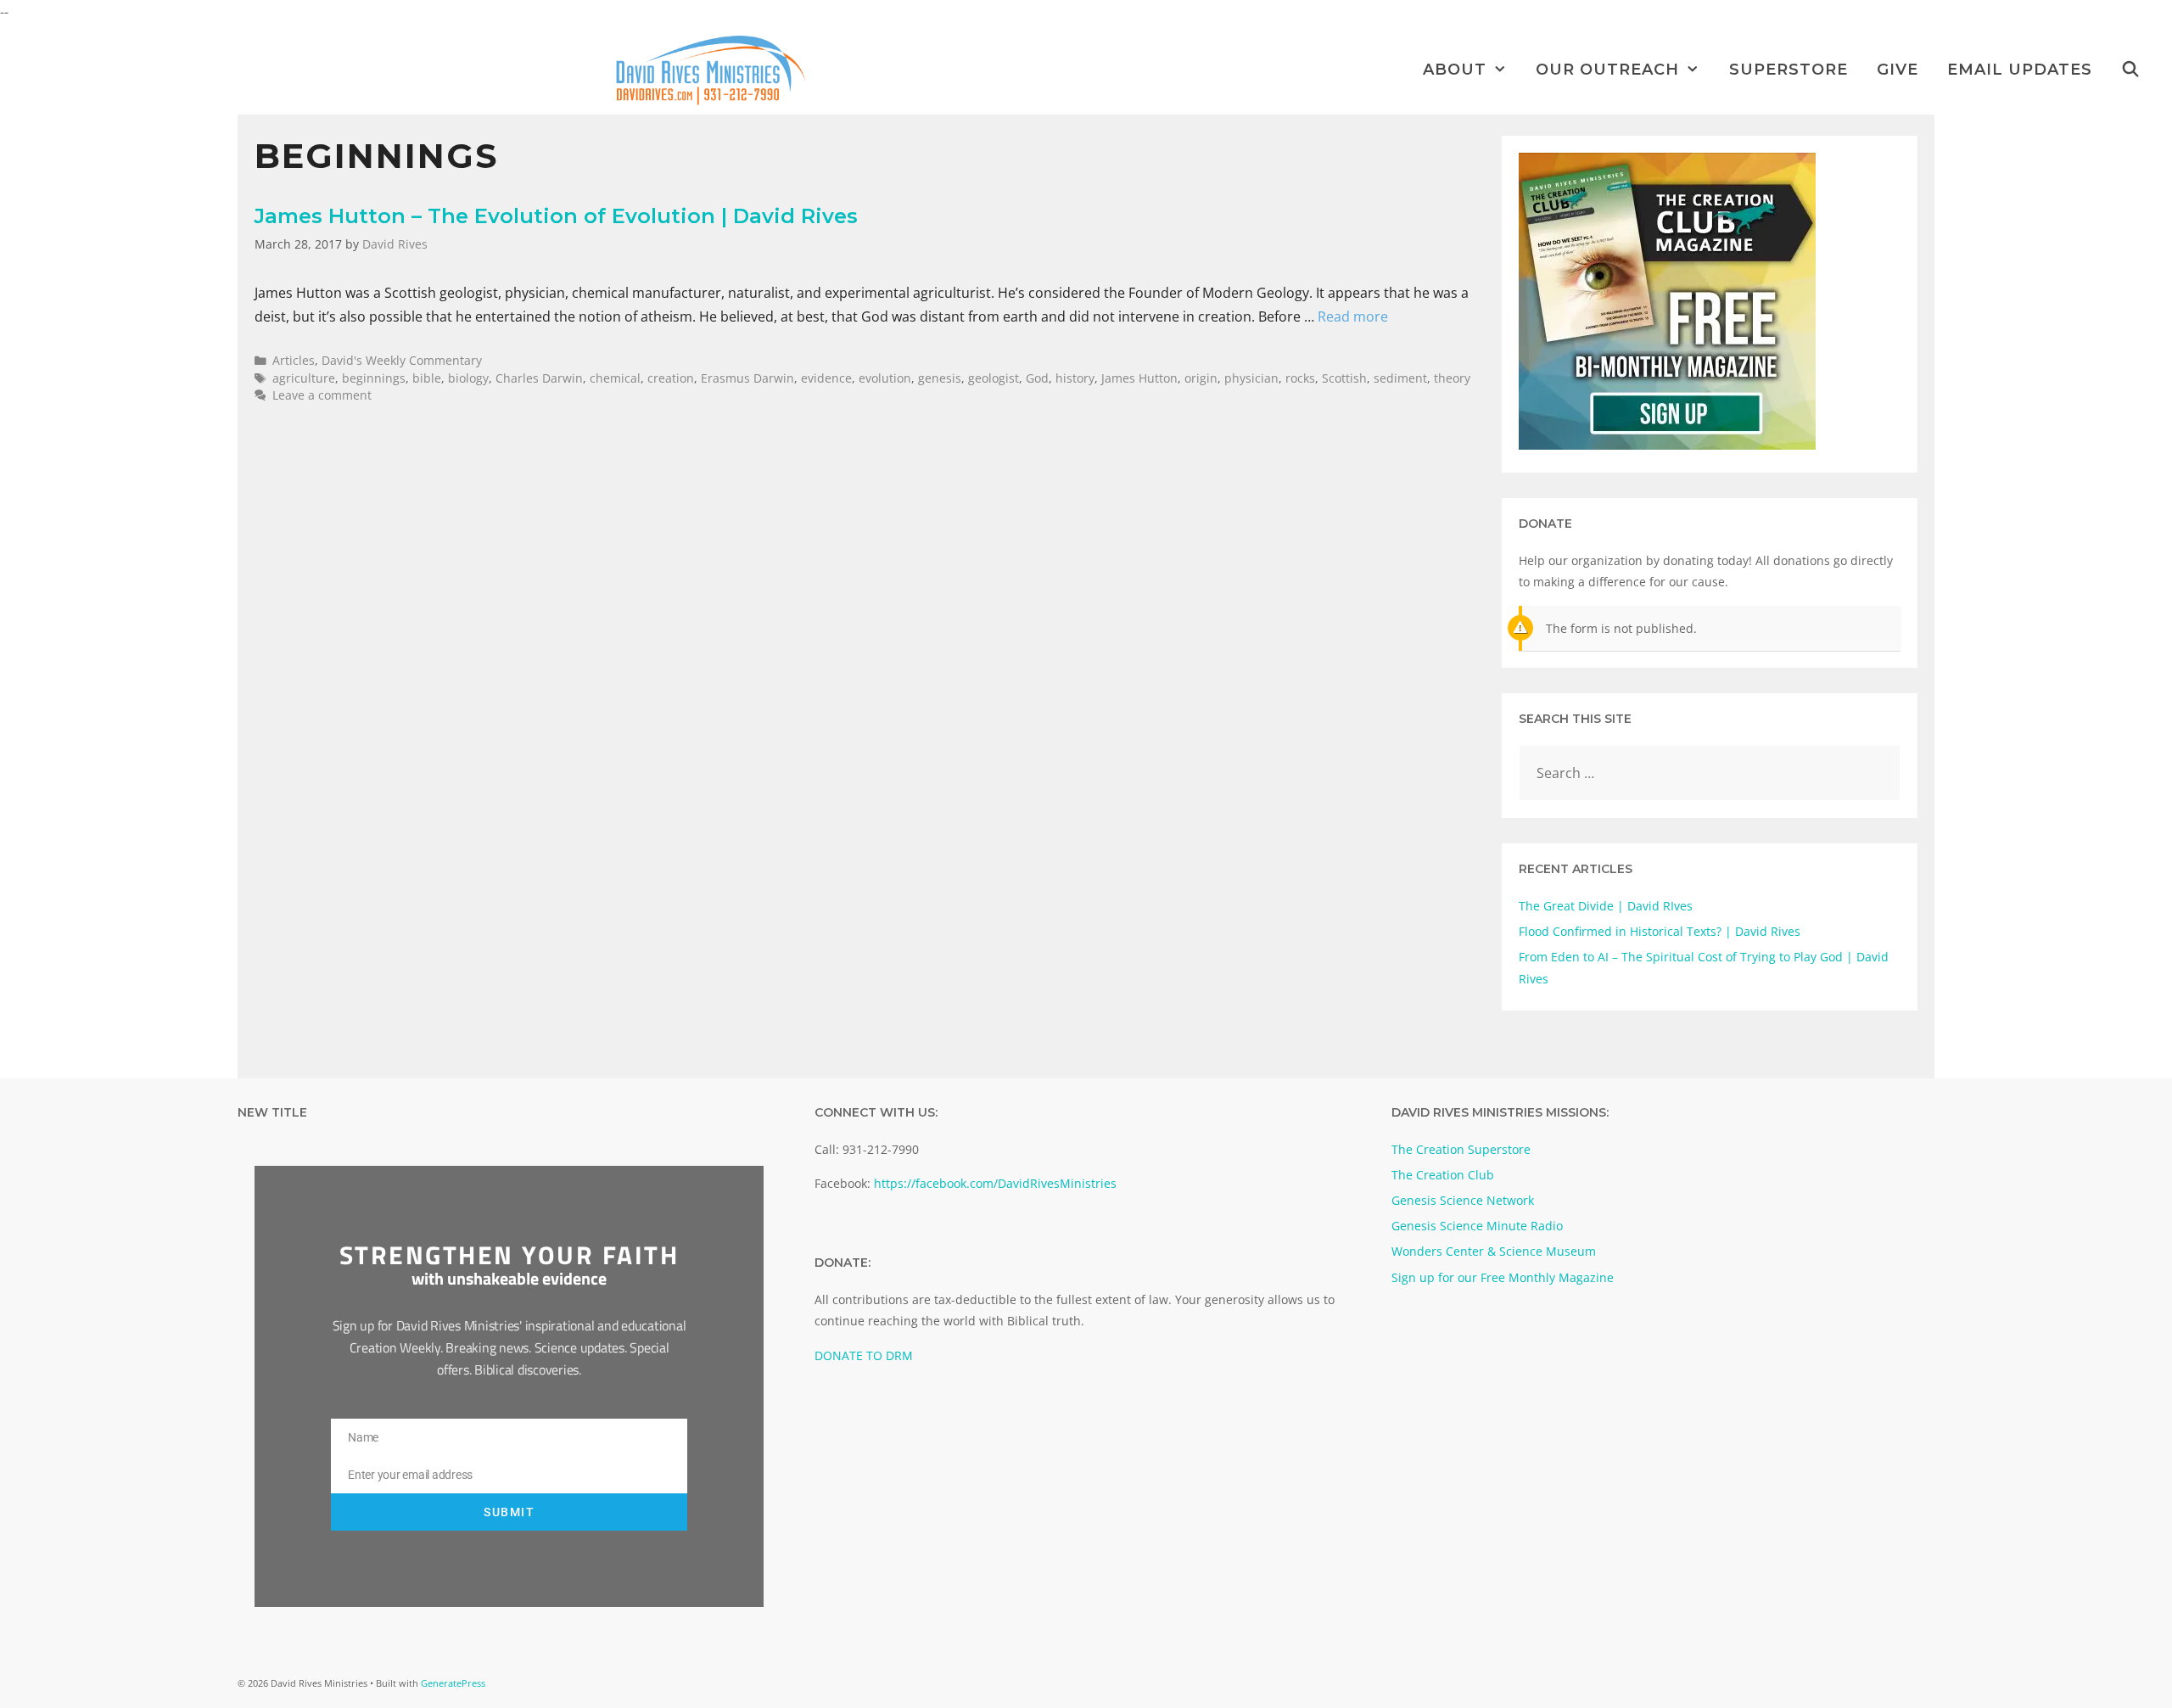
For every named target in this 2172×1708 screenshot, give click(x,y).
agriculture (304, 378)
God (1037, 378)
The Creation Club (1443, 1175)
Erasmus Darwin (747, 378)
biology (468, 378)
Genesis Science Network (1463, 1200)
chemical (615, 378)
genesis (940, 378)
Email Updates (2020, 70)
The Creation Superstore (1461, 1149)
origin (1201, 378)
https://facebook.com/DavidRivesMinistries (995, 1183)
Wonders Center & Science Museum (1494, 1251)
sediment (1400, 378)
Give (1898, 70)
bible (427, 378)
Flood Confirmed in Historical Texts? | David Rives (1660, 931)
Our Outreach (1607, 70)
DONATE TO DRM (864, 1355)
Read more (1353, 316)
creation (671, 378)
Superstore (1789, 70)
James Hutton (1139, 378)
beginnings (374, 378)
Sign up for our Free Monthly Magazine (1503, 1277)
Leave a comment (322, 395)
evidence (826, 378)
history (1075, 378)
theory (1452, 378)
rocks (1300, 378)
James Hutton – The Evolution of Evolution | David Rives (556, 216)
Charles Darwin (539, 378)
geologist (994, 378)
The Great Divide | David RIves (1606, 906)
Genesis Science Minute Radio (1477, 1226)
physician (1251, 378)
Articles (294, 360)
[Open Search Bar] (2131, 70)
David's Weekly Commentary (402, 360)
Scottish (1344, 378)
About (1455, 70)
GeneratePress (453, 1683)
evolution (885, 378)
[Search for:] (1710, 773)
